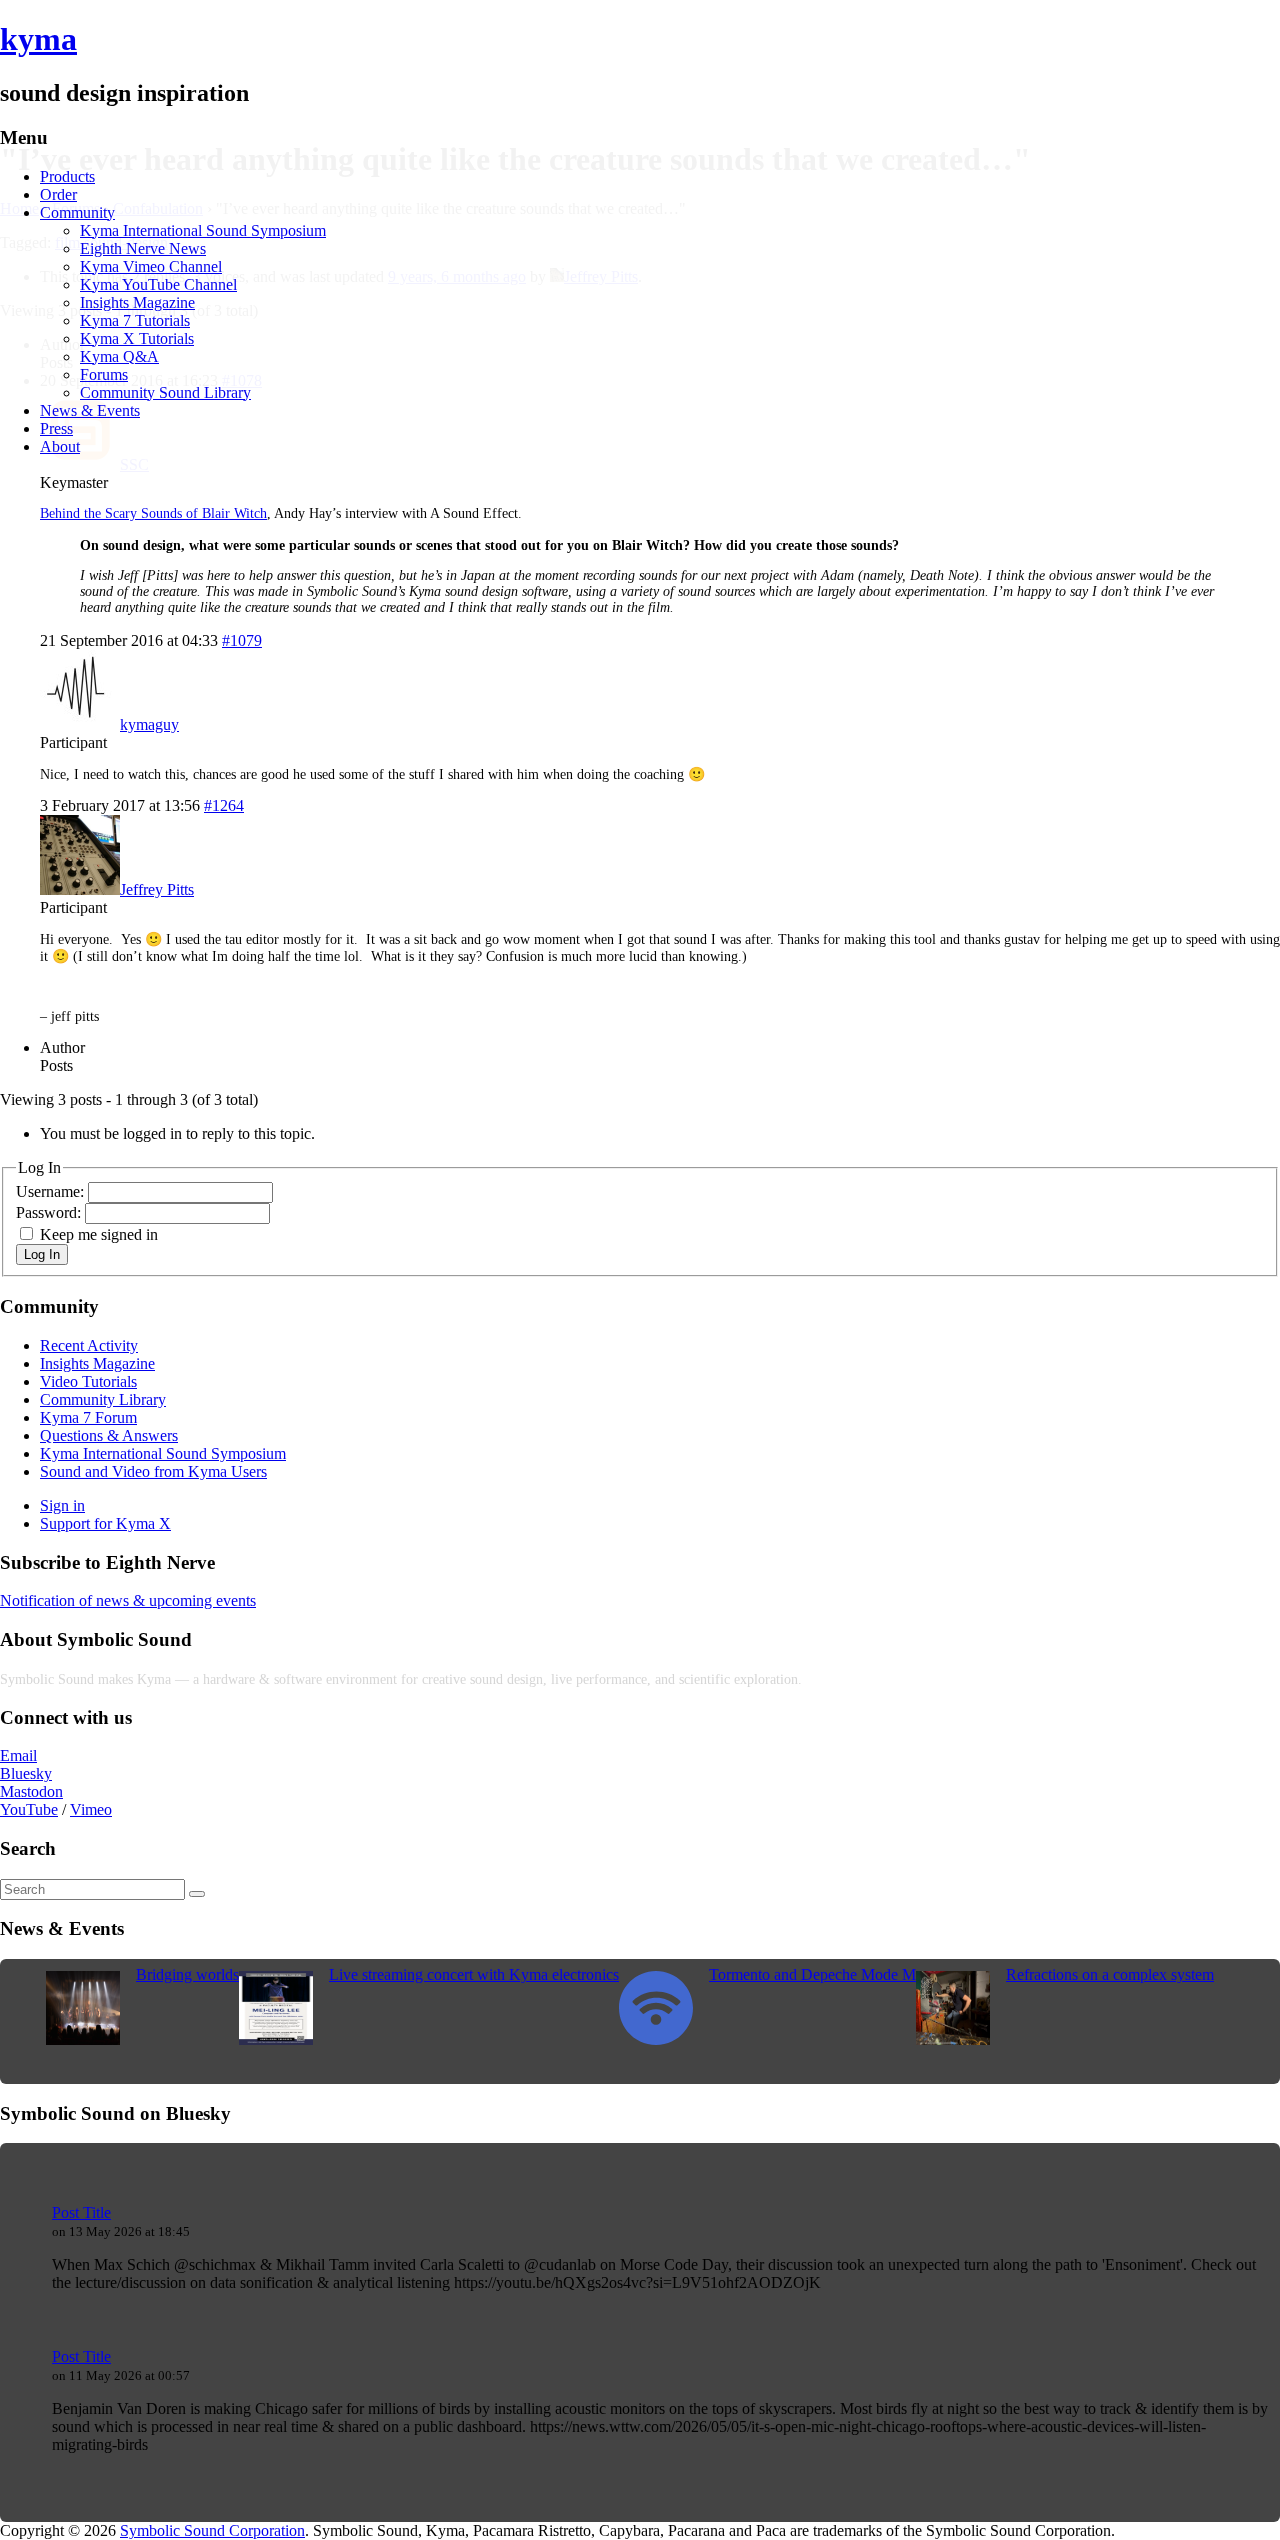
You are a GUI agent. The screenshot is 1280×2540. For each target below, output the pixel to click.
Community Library (103, 1399)
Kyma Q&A (119, 356)
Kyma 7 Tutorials (135, 320)
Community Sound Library (165, 392)
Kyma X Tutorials (137, 338)
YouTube (29, 1809)
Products (67, 176)
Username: (52, 1191)
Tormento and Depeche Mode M (812, 1974)
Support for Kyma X (105, 1523)
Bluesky (26, 1773)
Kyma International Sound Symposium (203, 230)
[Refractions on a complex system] (953, 2039)
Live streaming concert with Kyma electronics (474, 1974)
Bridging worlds (187, 1974)
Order (58, 194)
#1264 (224, 805)
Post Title (81, 2212)
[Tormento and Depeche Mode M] (656, 2039)
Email (18, 1755)
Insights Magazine (137, 302)
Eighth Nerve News (143, 248)
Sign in (62, 1505)
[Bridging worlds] (83, 2039)
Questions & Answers (109, 1435)
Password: (50, 1212)
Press (56, 428)
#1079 (242, 640)
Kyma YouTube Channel (158, 284)
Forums (104, 374)
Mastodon (31, 1791)
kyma (38, 39)
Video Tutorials (88, 1381)
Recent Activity (89, 1345)
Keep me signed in (99, 1234)
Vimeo (91, 1809)
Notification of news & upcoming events (128, 1600)
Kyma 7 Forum (88, 1417)
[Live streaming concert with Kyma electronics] (276, 2039)
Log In (42, 1254)
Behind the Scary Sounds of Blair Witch (153, 513)
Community (77, 212)
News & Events (90, 410)
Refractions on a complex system (1110, 1974)
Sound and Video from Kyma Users (153, 1471)
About (60, 446)
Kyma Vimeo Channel (151, 266)
